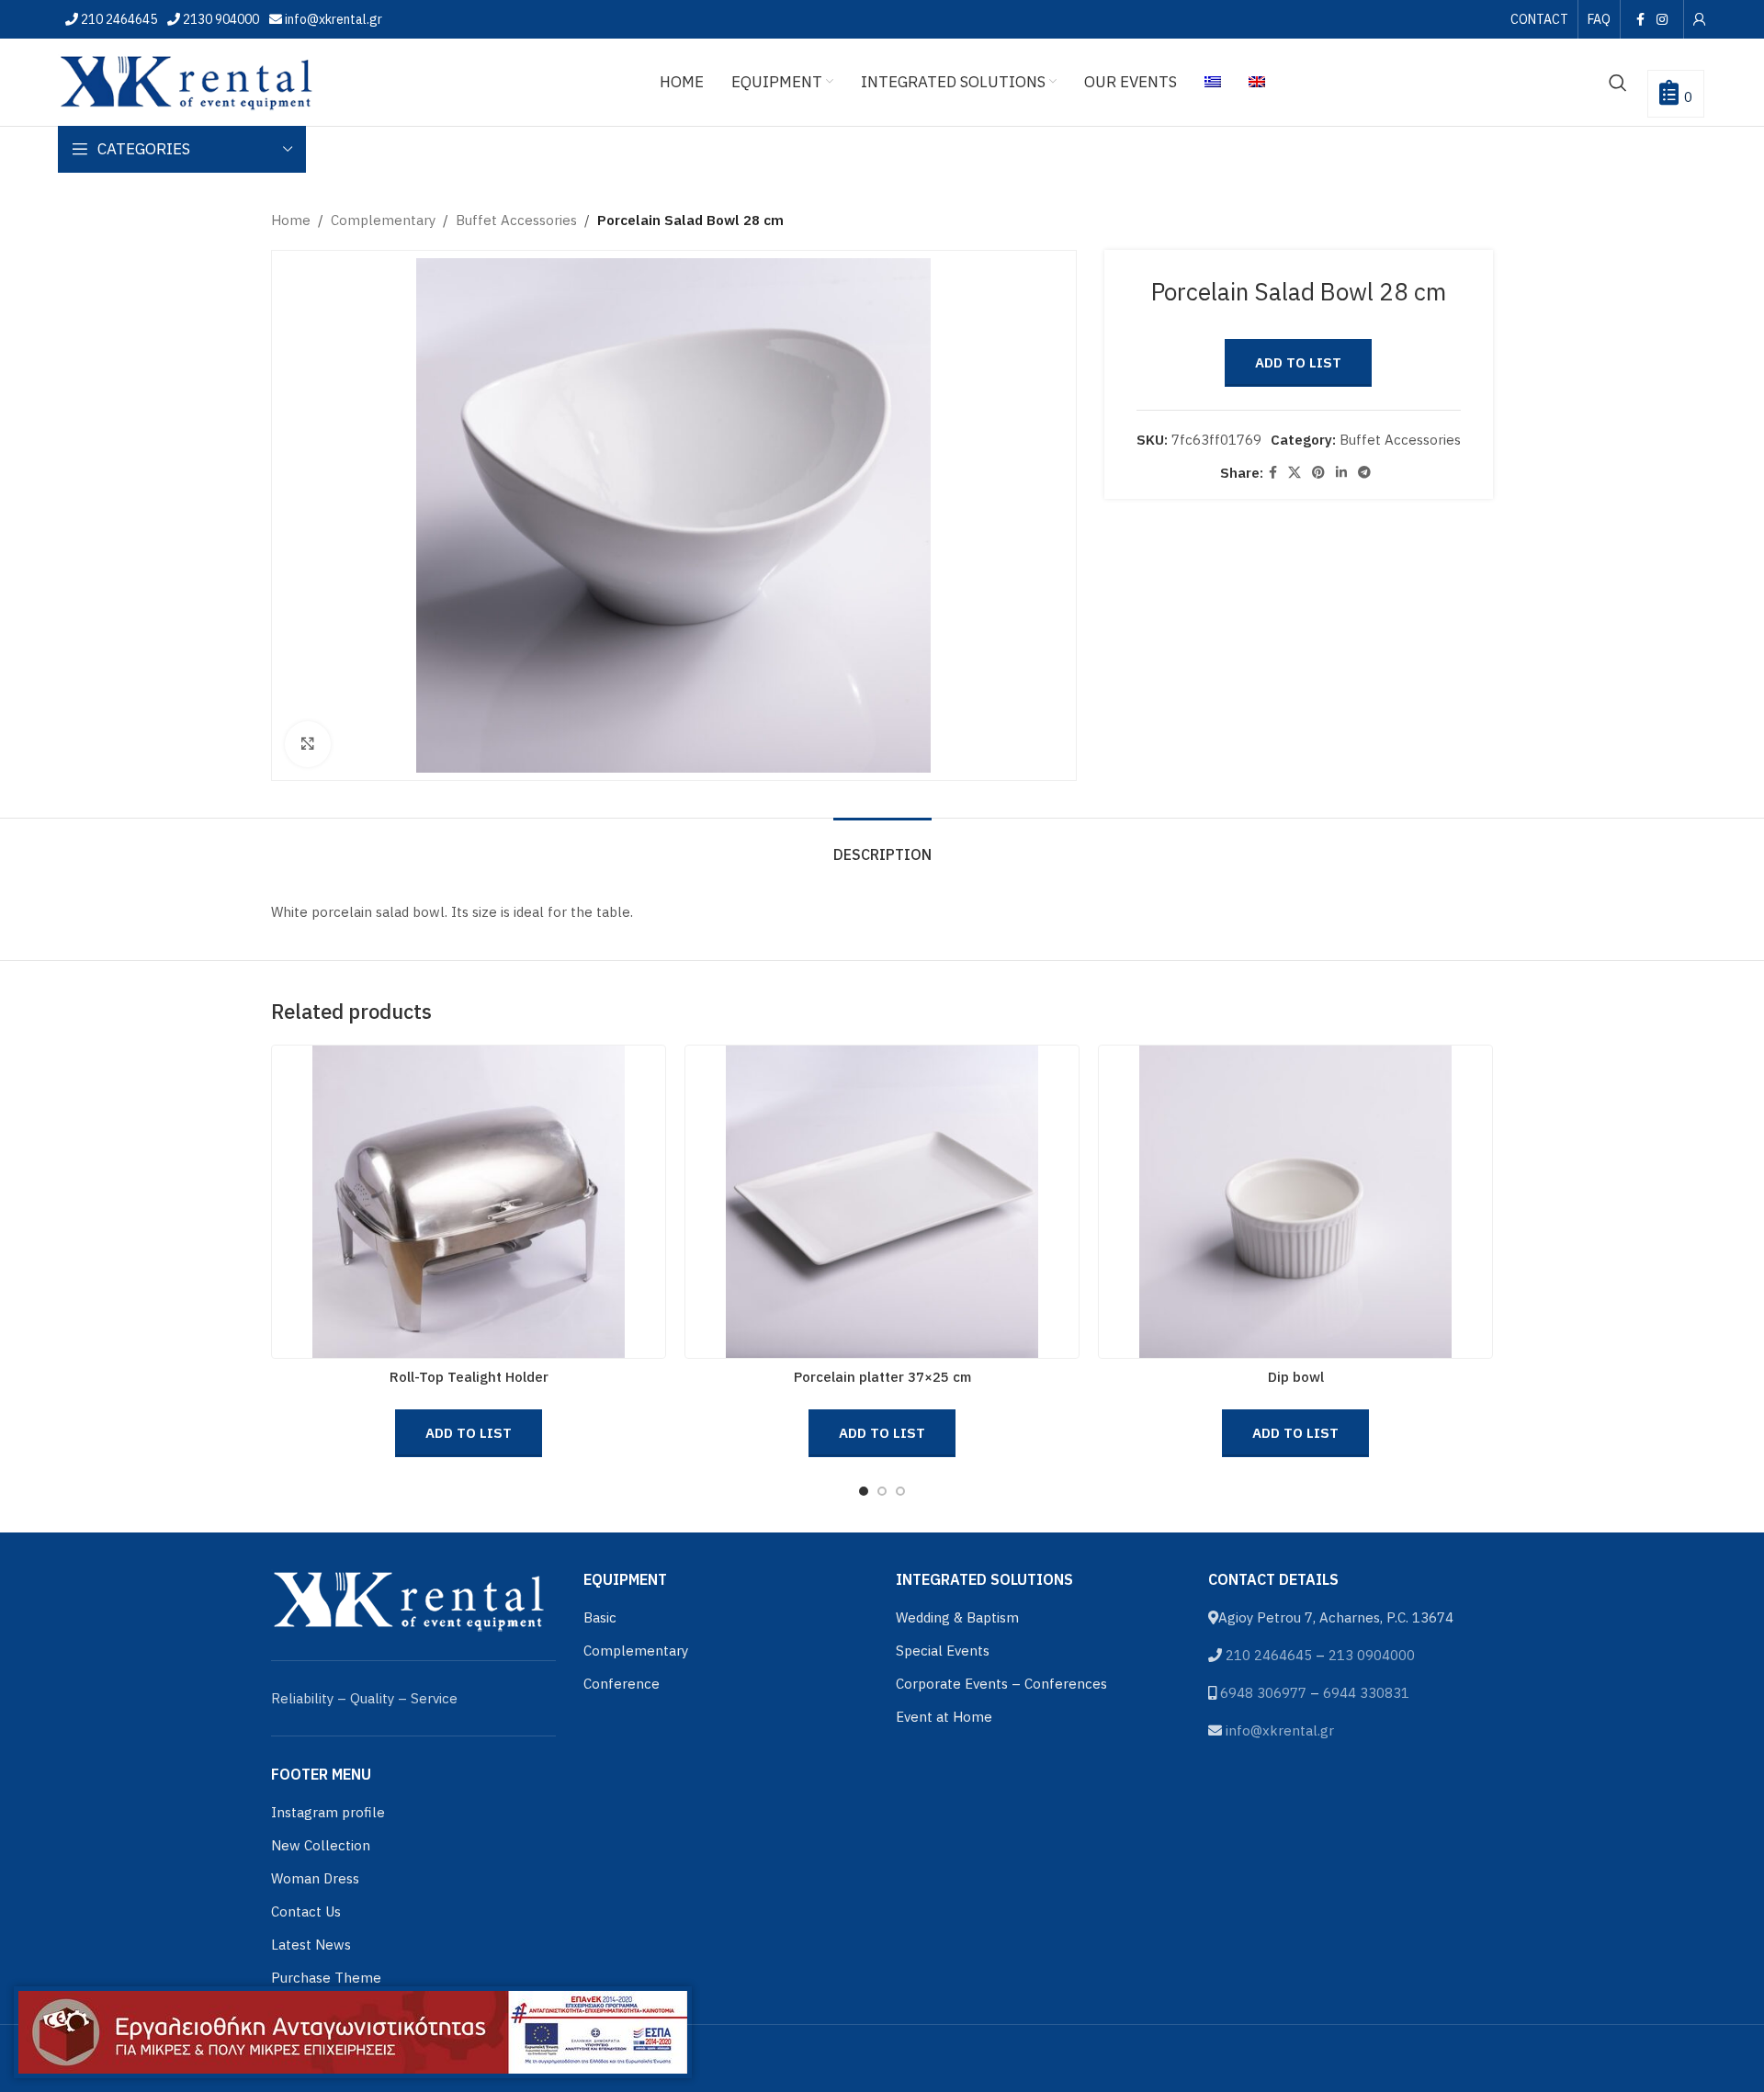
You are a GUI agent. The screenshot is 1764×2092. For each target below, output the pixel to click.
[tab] (882, 846)
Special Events (943, 1651)
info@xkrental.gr (332, 19)
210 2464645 (118, 19)
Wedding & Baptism (957, 1617)
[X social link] (1295, 473)
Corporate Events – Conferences (1001, 1684)
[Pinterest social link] (1318, 473)
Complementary (383, 220)
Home (291, 220)
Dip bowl (1296, 1377)
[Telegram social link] (1364, 473)
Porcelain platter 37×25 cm (882, 1377)
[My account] (1700, 19)
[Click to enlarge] (308, 744)
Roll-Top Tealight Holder (469, 1377)
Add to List (1298, 362)
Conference (622, 1684)
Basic (600, 1617)
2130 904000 (220, 19)
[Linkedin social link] (1341, 473)
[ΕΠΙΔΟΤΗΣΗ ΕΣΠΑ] (353, 2032)
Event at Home (944, 1717)
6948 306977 (1263, 1693)
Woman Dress (315, 1878)
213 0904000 (1372, 1655)
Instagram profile (328, 1812)
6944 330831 (1366, 1693)
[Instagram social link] (1662, 19)
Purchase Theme (326, 1978)
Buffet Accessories (516, 220)
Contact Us (306, 1911)
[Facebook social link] (1640, 19)
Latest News (311, 1945)
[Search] (1618, 83)
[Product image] (469, 1202)
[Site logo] (187, 80)
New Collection (321, 1845)
